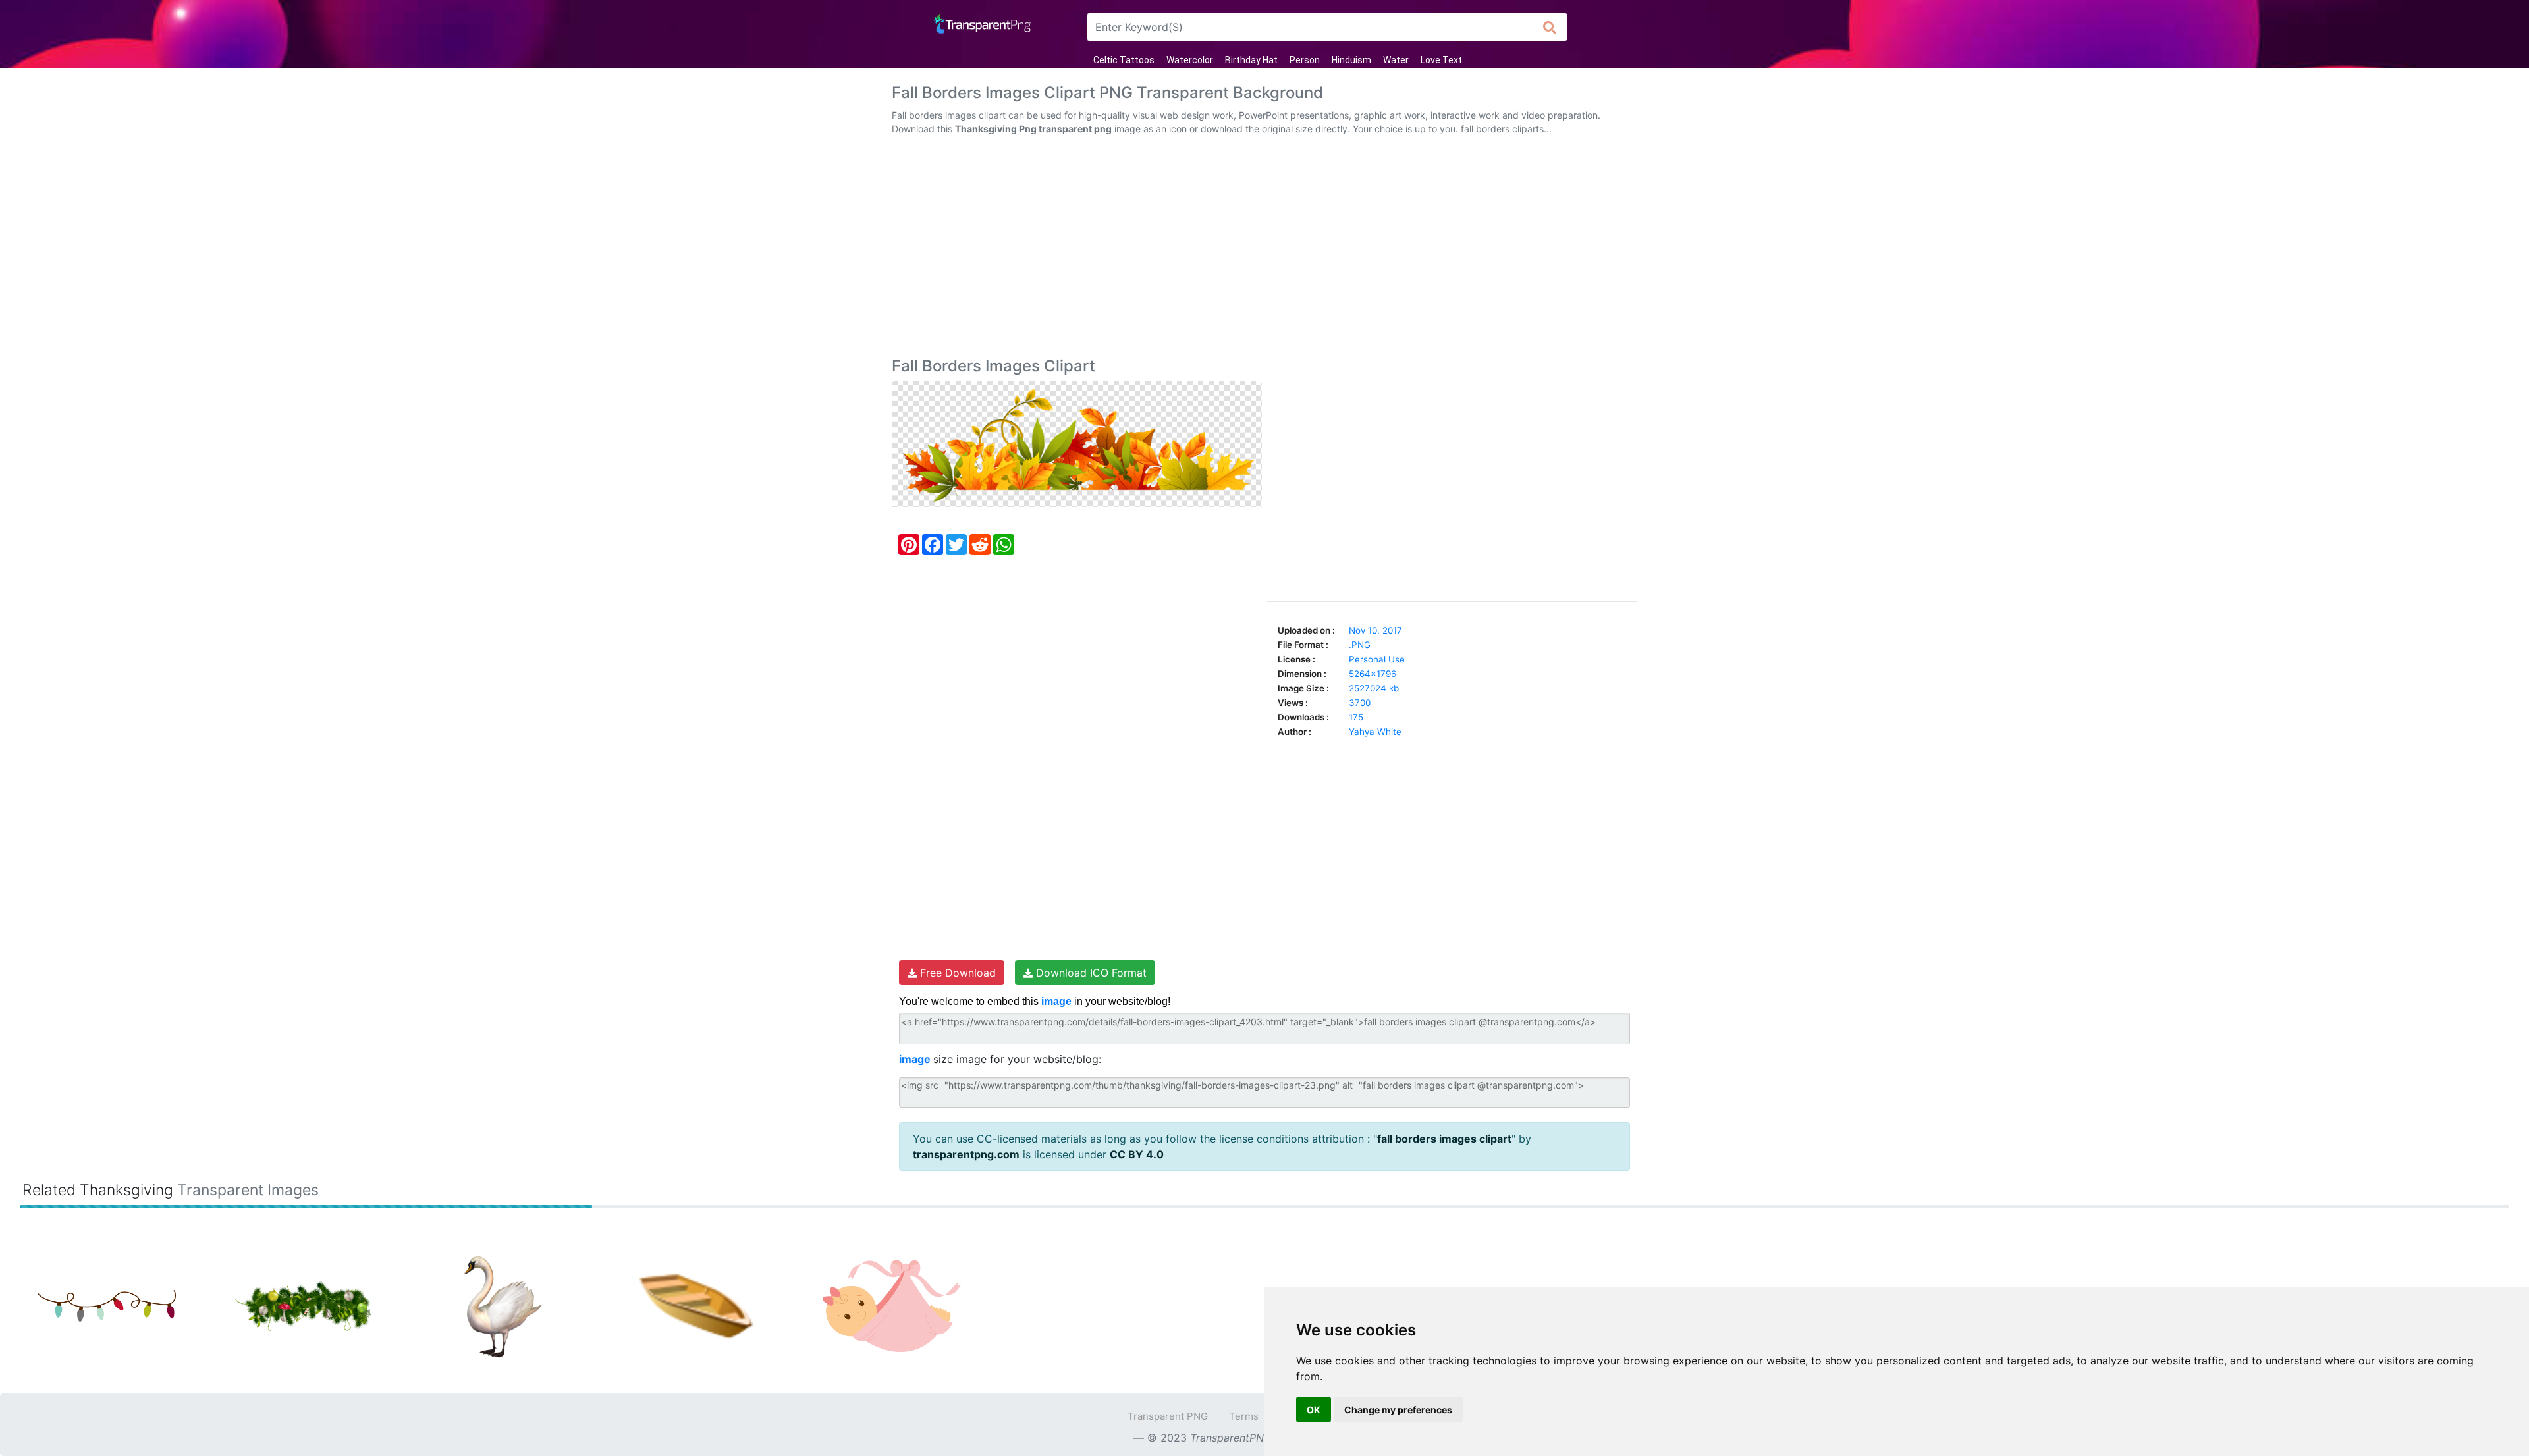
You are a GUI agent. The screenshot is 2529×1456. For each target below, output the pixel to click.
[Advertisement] (1264, 249)
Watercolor (1190, 60)
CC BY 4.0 (1137, 1154)
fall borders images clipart (1444, 1139)
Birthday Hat (1251, 60)
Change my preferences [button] (1398, 1410)
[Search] (1550, 27)
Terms (1244, 1416)
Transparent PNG (1168, 1416)
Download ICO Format (1090, 973)
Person (1305, 60)
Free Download (956, 973)
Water (1396, 60)
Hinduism (1351, 60)
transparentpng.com (966, 1154)
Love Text (1441, 60)
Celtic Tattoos (1124, 60)
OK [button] (1314, 1410)
